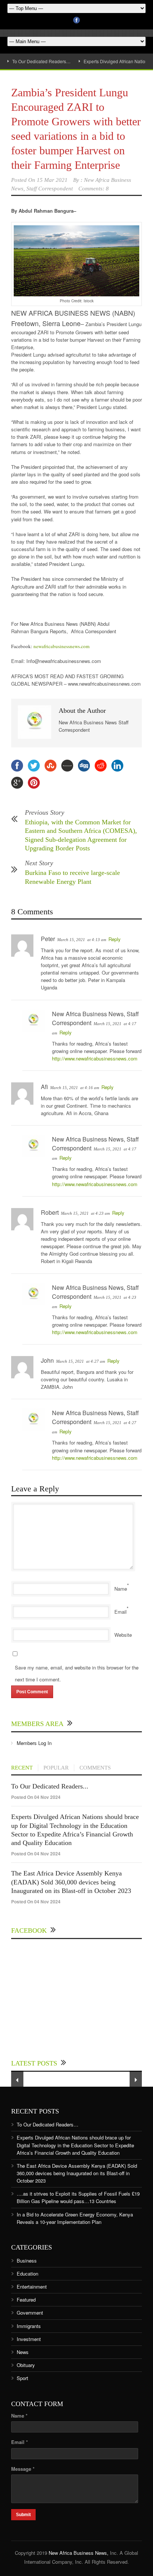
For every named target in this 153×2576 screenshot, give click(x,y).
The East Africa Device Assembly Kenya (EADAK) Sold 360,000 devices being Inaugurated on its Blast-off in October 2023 (71, 1882)
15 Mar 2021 (52, 180)
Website (123, 1635)
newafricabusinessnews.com (61, 646)
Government (30, 2313)
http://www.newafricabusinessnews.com (95, 1058)
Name (121, 1589)
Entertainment (32, 2287)
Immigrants (29, 2326)
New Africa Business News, (79, 2553)
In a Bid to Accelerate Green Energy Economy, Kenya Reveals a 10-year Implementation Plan (75, 2218)
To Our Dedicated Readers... (50, 1786)
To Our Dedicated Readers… (41, 61)
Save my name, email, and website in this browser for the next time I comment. (77, 1673)
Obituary (26, 2365)
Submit (23, 2515)
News (23, 2352)
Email (121, 1612)
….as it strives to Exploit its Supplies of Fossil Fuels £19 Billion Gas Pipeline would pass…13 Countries (78, 2197)
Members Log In (34, 1743)
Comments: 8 (94, 189)
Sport (22, 2378)
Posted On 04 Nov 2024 (36, 1797)
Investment (29, 2339)
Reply (115, 939)
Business (27, 2261)
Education (27, 2274)
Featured (26, 2300)
